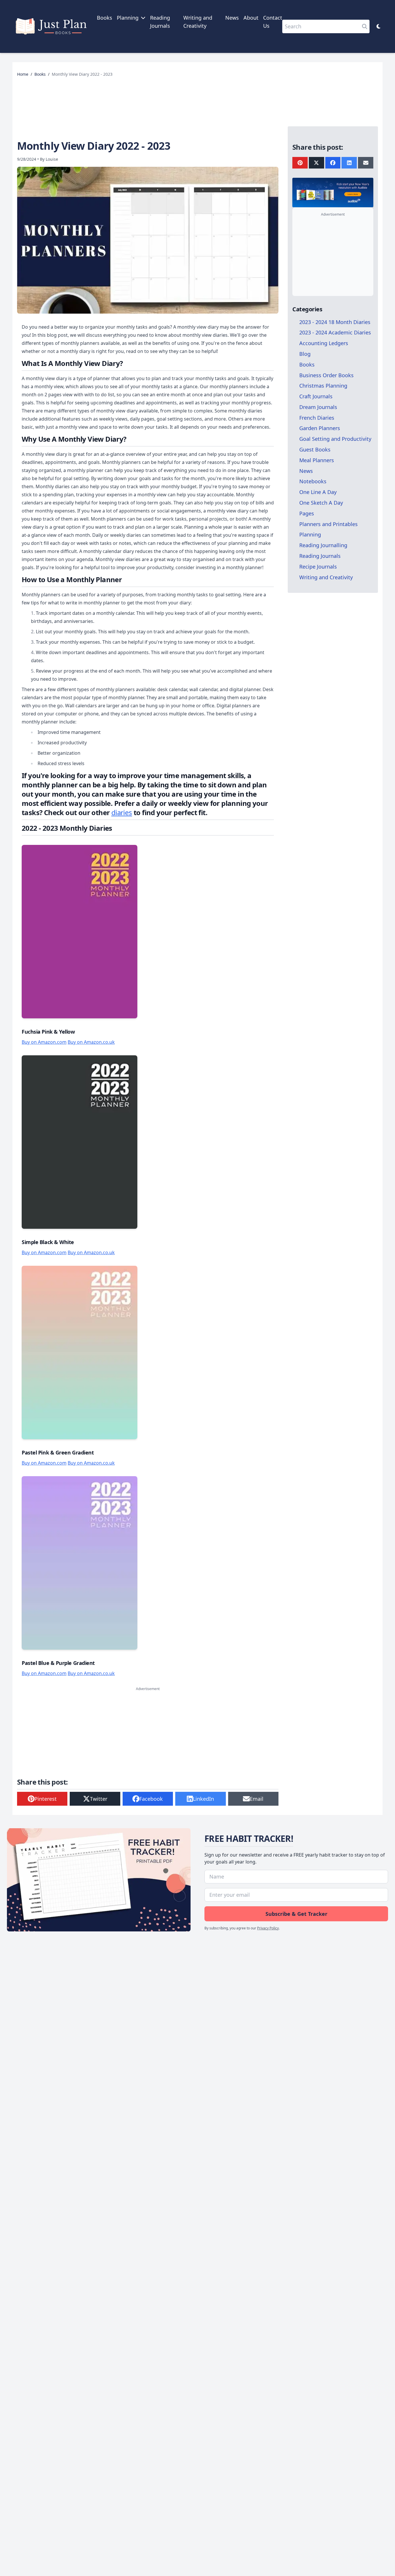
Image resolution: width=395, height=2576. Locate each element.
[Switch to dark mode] (379, 26)
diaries (122, 812)
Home (23, 74)
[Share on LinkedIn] (349, 163)
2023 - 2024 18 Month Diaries (335, 322)
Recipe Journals (318, 566)
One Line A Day (318, 492)
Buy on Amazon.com (44, 1042)
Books (105, 18)
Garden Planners (320, 428)
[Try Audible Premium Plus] (333, 193)
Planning (310, 534)
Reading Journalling (323, 545)
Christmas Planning (323, 386)
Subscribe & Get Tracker (296, 1914)
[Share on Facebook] (333, 163)
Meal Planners (317, 460)
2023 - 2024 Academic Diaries (335, 332)
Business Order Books (326, 375)
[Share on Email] (366, 163)
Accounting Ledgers (324, 343)
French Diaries (317, 417)
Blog (305, 354)
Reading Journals (320, 556)
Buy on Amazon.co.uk (91, 1042)
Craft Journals (316, 396)
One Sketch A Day (321, 503)
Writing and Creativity (326, 577)
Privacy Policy (268, 1928)
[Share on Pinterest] (300, 163)
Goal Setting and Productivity (335, 439)
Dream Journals (318, 407)
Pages (307, 513)
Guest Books (315, 449)
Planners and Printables (328, 524)
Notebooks (313, 481)
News (232, 18)
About (251, 18)
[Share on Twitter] (316, 163)
